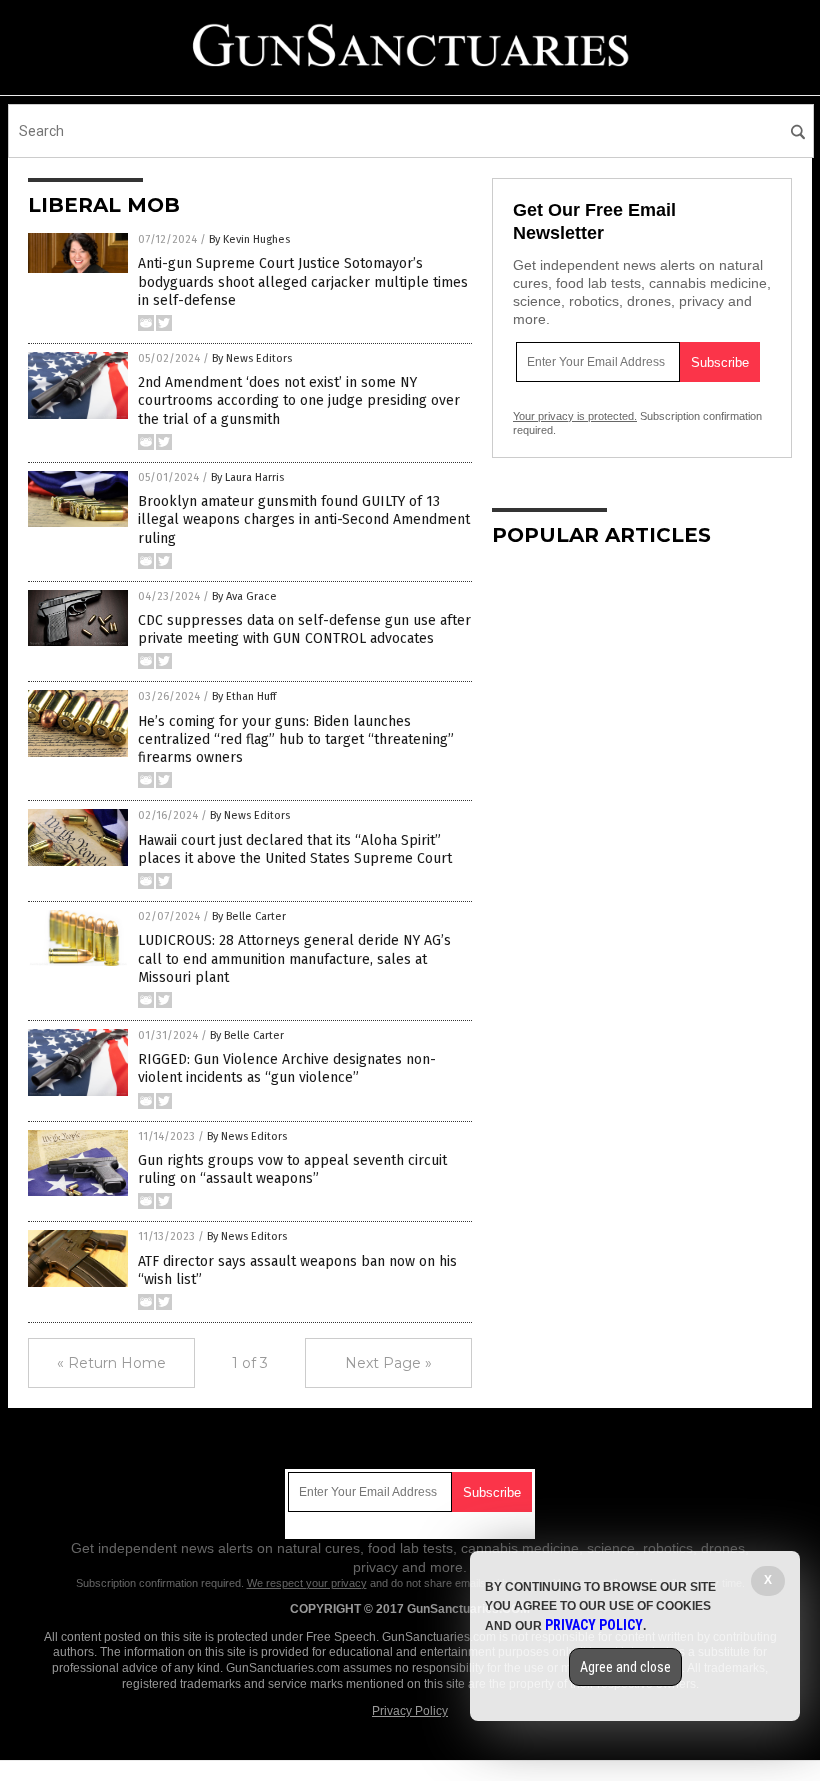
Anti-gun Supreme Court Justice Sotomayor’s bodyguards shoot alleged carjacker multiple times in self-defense (303, 281)
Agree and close (625, 1667)
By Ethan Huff (244, 696)
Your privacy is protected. (575, 416)
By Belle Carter (249, 916)
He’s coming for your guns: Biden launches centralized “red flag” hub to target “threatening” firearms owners (296, 739)
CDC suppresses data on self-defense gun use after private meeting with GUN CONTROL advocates (304, 629)
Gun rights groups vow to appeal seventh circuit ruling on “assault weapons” (292, 1169)
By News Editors (252, 358)
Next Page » (388, 1363)
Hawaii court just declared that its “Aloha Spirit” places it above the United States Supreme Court (295, 849)
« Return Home (111, 1363)
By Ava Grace (244, 596)
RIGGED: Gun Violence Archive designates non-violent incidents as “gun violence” (287, 1068)
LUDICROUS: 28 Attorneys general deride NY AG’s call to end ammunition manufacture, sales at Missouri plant (294, 958)
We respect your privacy (307, 1583)
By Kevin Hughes (249, 239)
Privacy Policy (410, 1711)
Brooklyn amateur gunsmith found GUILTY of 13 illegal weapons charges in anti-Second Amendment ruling (304, 519)
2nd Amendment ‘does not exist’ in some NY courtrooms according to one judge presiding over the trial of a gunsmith (299, 400)
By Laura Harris (247, 477)
